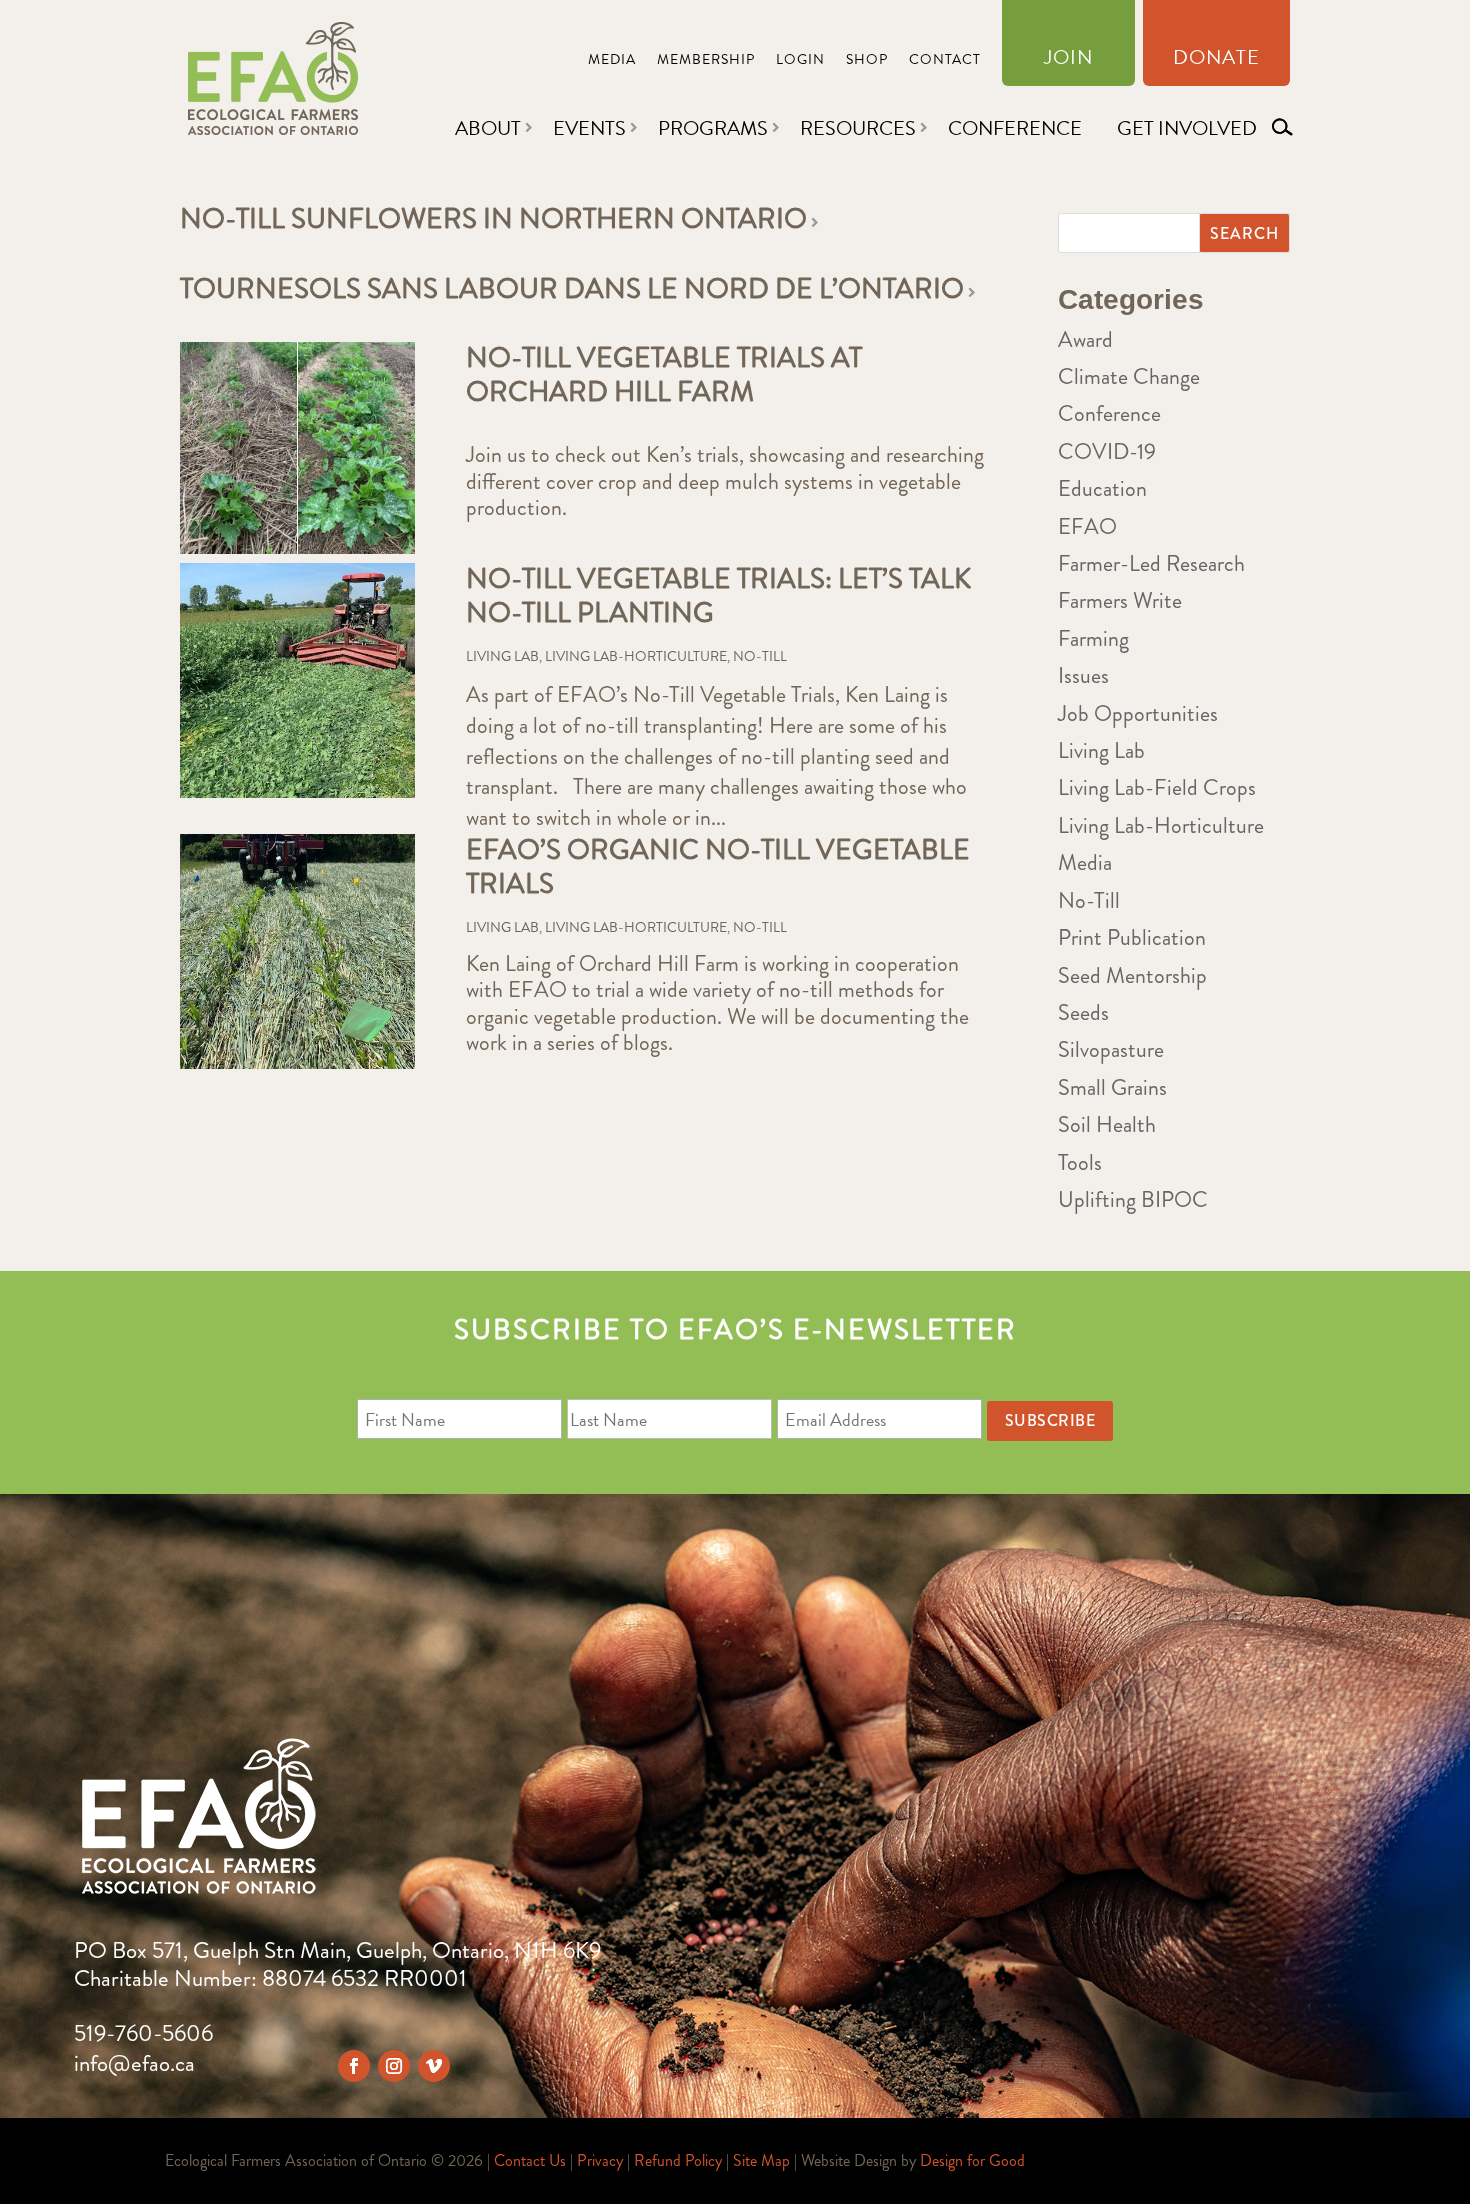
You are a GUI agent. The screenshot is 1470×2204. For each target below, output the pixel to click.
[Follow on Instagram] (394, 2066)
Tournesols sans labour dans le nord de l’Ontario (572, 289)
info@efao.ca (134, 2063)
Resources (858, 128)
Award (1085, 339)
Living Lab (502, 656)
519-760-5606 (143, 2033)
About (488, 128)
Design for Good (972, 2160)
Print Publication (1132, 937)
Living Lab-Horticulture (636, 656)
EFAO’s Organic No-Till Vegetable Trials (718, 867)
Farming (1093, 638)
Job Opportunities (1138, 713)
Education (1102, 488)
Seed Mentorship (1132, 975)
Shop (867, 61)
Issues (1083, 675)
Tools (1080, 1162)
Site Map (761, 2160)
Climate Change (1129, 376)
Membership (706, 61)
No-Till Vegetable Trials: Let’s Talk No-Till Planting (718, 596)
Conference (1015, 128)
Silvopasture (1111, 1049)
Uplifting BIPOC (1133, 1199)
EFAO (1087, 526)
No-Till (760, 656)
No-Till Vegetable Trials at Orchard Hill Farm (664, 375)
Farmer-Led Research (1151, 563)
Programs (713, 128)
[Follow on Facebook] (354, 2066)
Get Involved (1187, 128)
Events (589, 128)
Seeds (1083, 1012)
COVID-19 (1107, 451)
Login (800, 61)
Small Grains (1112, 1087)
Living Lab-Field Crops (1157, 787)
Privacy (600, 2160)
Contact (945, 61)
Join (1068, 61)
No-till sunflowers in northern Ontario (493, 219)
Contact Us (530, 2160)
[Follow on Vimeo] (434, 2066)
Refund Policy (678, 2160)
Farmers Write (1120, 600)
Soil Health (1107, 1124)
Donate (1216, 61)
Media (612, 61)
